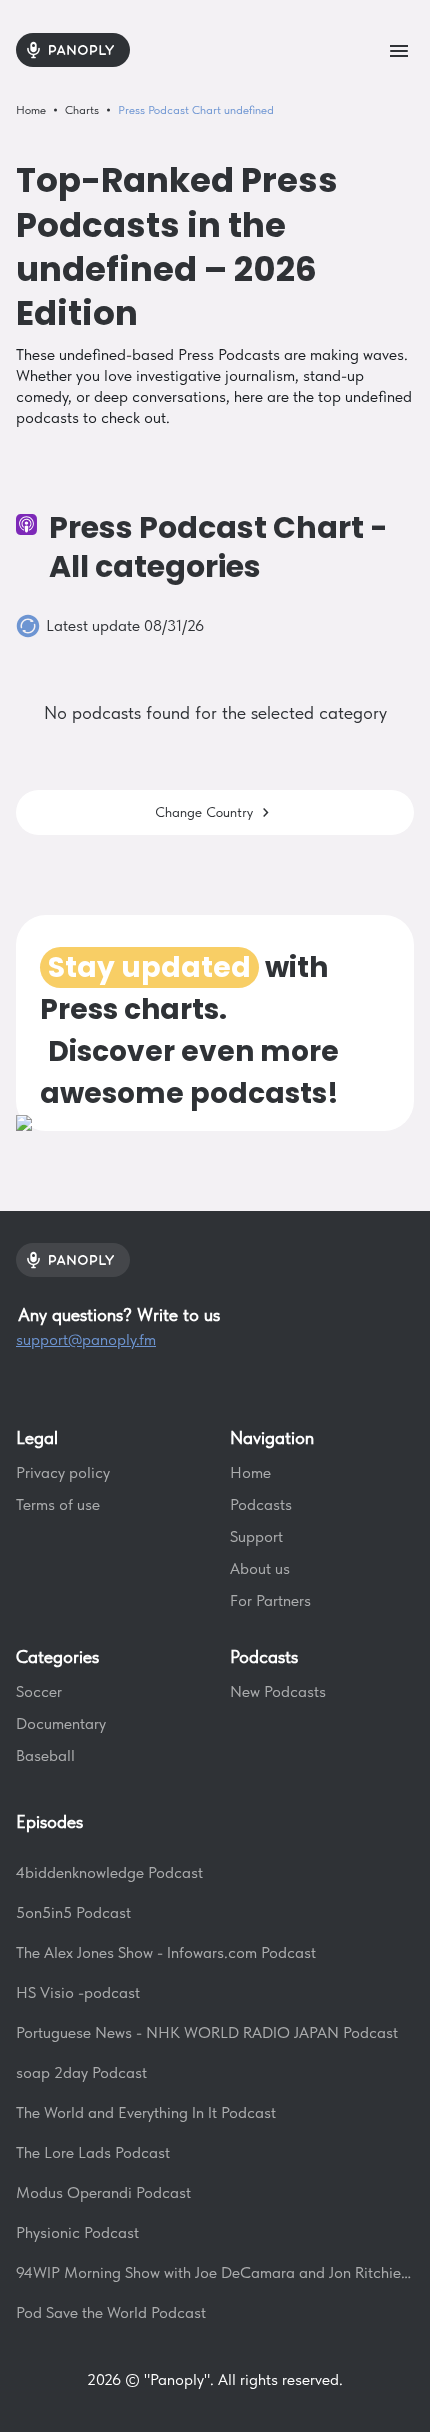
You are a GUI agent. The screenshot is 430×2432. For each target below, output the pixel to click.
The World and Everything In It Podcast (146, 2112)
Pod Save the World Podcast (111, 2312)
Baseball (45, 1755)
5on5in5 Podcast (73, 1912)
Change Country (204, 812)
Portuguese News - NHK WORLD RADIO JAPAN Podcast (207, 2032)
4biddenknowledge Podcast (109, 1872)
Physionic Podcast (77, 2232)
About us (260, 1568)
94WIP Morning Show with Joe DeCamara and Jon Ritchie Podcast (215, 2272)
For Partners (270, 1600)
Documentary (61, 1723)
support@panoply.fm (86, 1339)
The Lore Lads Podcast (93, 2152)
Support (256, 1536)
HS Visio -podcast (78, 1992)
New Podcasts (278, 1691)
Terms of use (58, 1504)
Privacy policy (63, 1472)
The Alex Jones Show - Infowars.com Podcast (166, 1952)
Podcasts (261, 1504)
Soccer (39, 1691)
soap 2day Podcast (81, 2072)
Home (250, 1472)
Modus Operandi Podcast (103, 2192)
